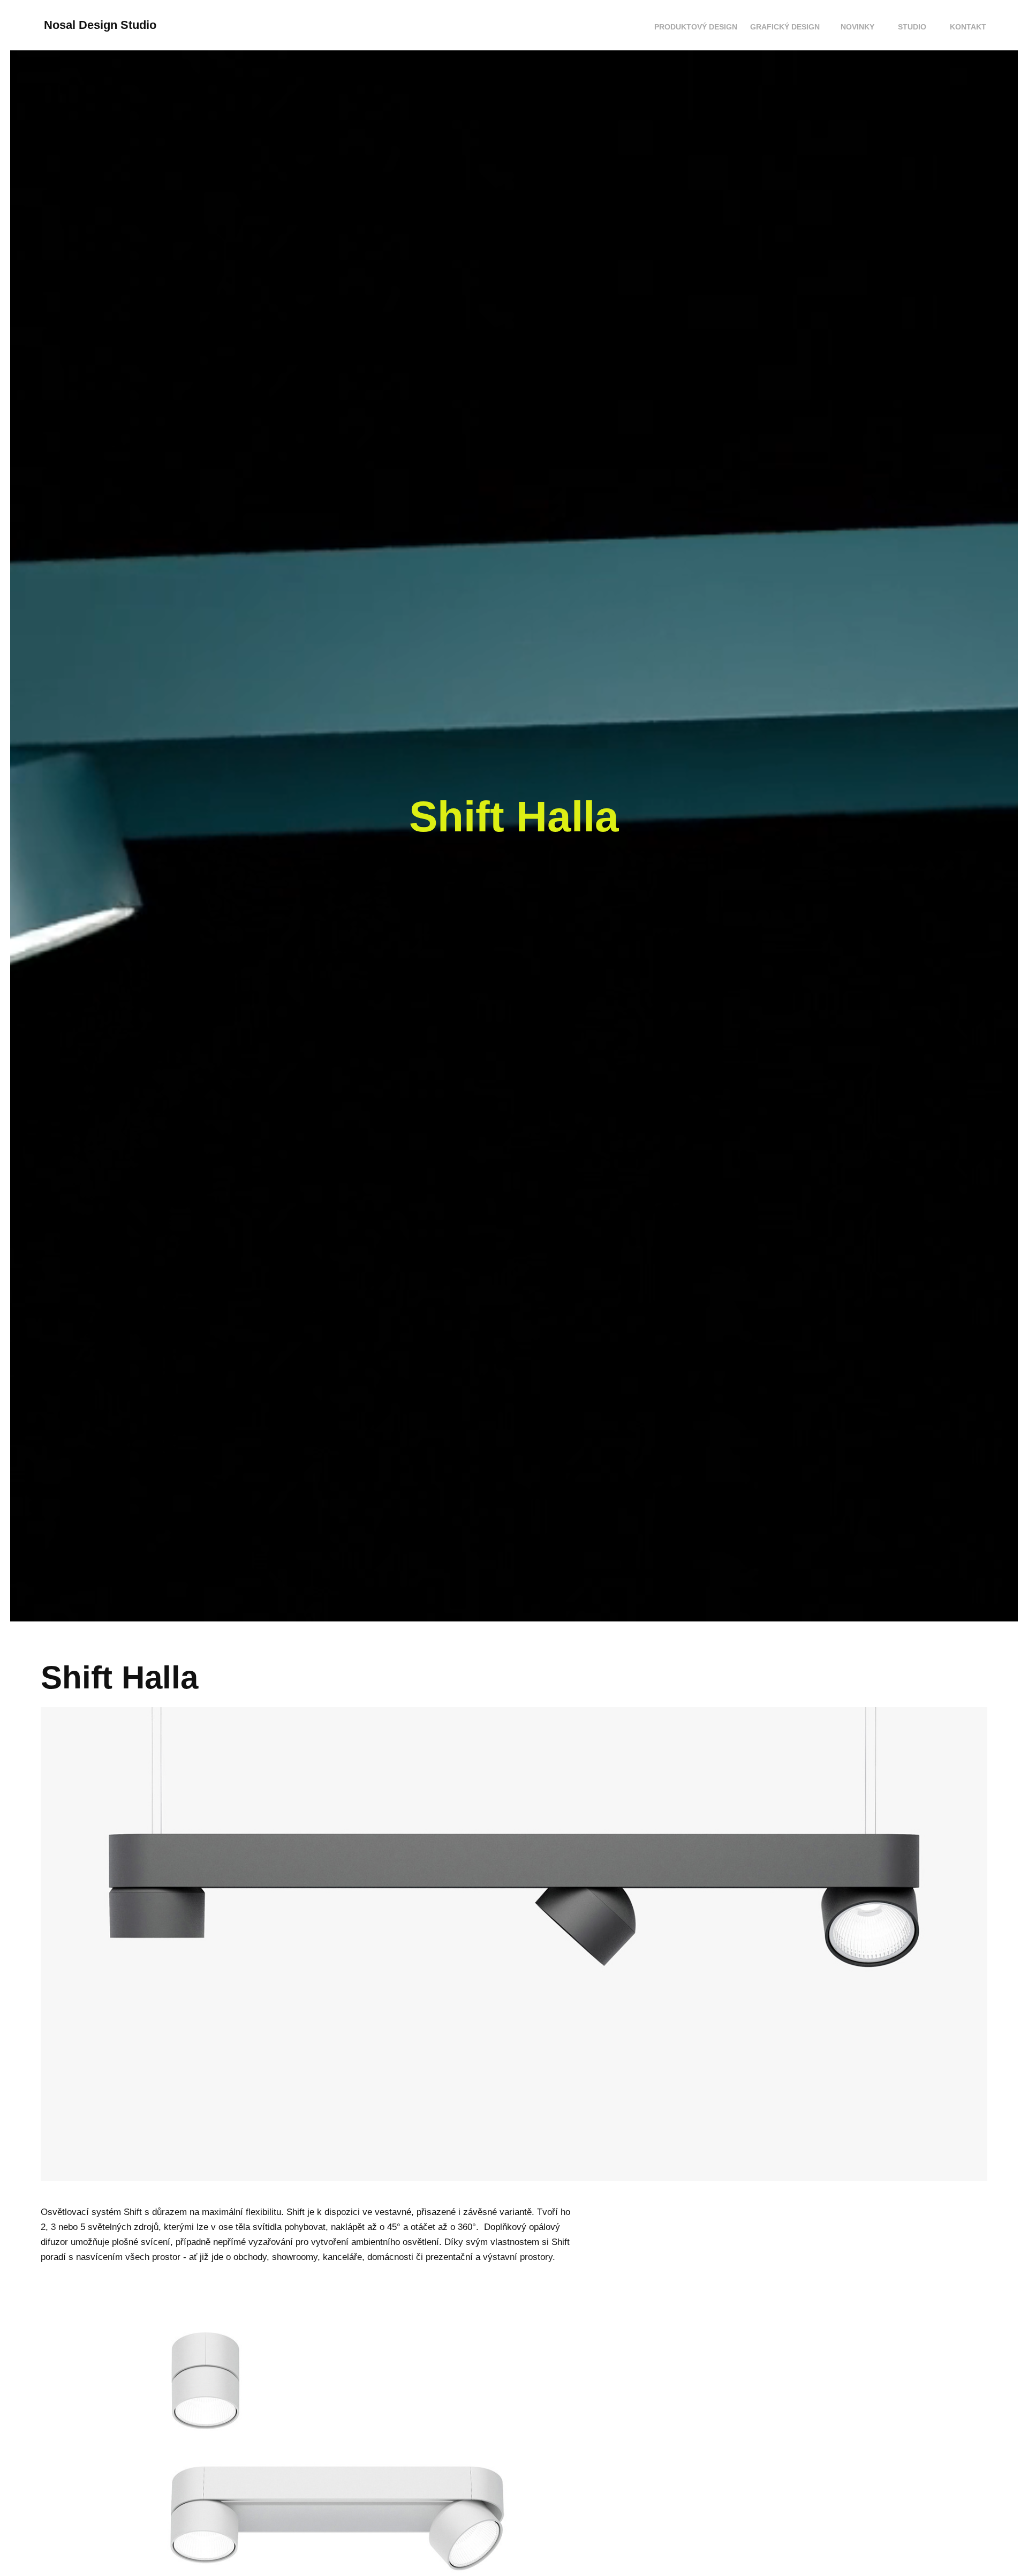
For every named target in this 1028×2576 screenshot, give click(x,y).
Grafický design (785, 27)
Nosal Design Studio (100, 25)
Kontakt (968, 27)
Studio (912, 27)
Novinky (857, 27)
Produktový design (696, 27)
